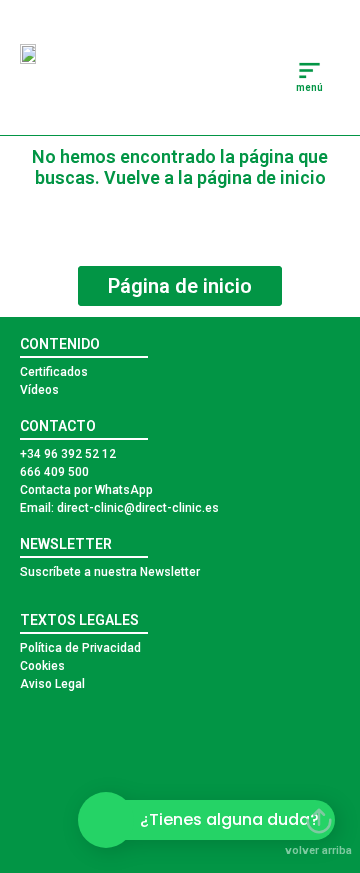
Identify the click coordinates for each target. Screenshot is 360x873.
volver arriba (318, 850)
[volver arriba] (319, 821)
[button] (310, 72)
